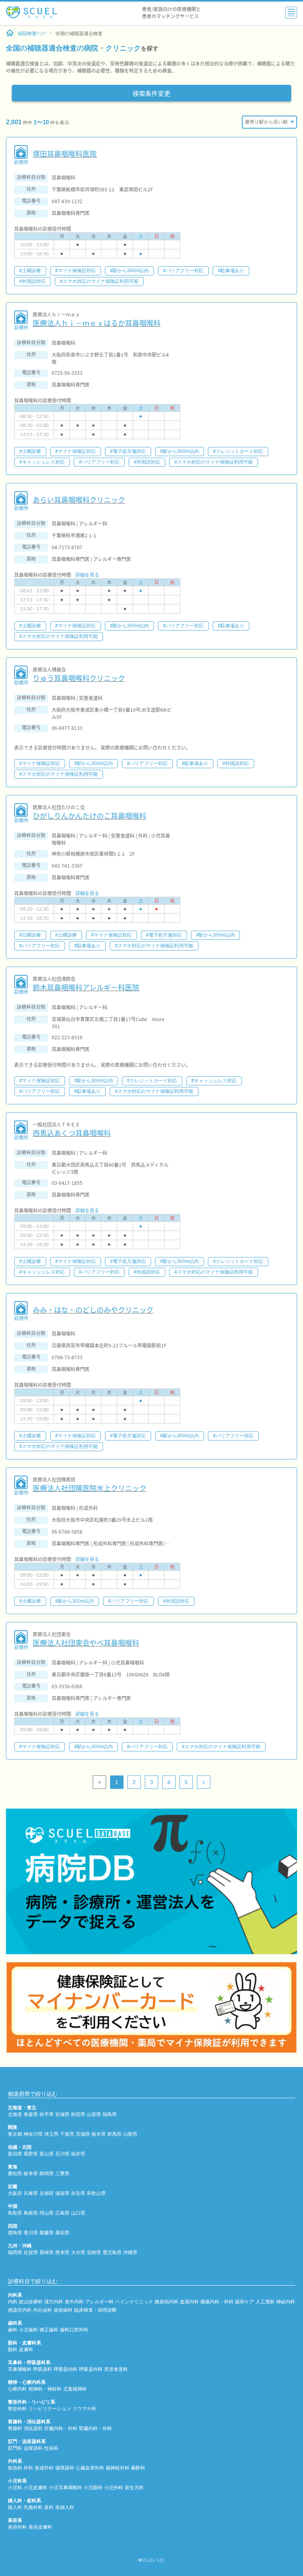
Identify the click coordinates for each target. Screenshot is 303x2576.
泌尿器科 (33, 2448)
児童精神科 (75, 2389)
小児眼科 (93, 2488)
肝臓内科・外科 (61, 2428)
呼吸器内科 (65, 2369)
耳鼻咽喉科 (20, 2369)
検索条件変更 (151, 93)
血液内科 (189, 2302)
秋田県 (78, 2114)
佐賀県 (31, 2252)
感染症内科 (20, 2310)
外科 (28, 2468)
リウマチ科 (84, 2409)
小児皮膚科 (36, 2488)
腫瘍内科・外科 (217, 2302)
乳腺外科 (33, 2507)
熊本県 (62, 2252)
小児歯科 (28, 2330)
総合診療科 (31, 2302)
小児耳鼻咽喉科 (65, 2488)
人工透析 (265, 2302)
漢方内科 (54, 2302)
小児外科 (114, 2488)
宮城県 (62, 2114)
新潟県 (15, 2154)
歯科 (13, 2330)
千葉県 (67, 2134)
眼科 (13, 2350)
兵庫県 (31, 2193)
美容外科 (17, 2527)
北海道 (15, 2114)
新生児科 (134, 2488)
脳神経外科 (118, 2468)
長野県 (31, 2154)
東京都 (15, 2134)
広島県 (62, 2213)
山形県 (94, 2114)
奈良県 (78, 2193)
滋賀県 (62, 2193)
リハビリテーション (50, 2409)
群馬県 (114, 2134)
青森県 (31, 2114)
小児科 (15, 2488)
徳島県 (15, 2233)
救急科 (15, 2468)
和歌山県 (96, 2193)
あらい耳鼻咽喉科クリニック (79, 500)
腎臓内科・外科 (95, 2428)
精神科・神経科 (45, 2389)
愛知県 (15, 2174)
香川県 (31, 2233)
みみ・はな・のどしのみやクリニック (93, 1310)
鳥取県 (15, 2213)
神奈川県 (33, 2134)
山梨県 (130, 2134)
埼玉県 (51, 2134)
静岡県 (47, 2174)
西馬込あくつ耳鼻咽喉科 (72, 1133)
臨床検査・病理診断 (95, 2310)
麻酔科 (138, 2468)
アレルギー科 (99, 2302)
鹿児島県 (112, 2252)
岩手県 (47, 2114)
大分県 (78, 2252)
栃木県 (99, 2134)
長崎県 (47, 2252)
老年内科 (74, 2302)
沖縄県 (130, 2252)
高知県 (62, 2233)
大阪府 (15, 2193)
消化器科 (33, 2428)
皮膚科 (26, 2350)
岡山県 (47, 2213)
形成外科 (44, 2468)
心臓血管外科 (90, 2468)
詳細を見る (87, 575)
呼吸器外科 (91, 2369)
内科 (13, 2302)
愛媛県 (47, 2233)
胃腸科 (15, 2428)
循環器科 (65, 2468)
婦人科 (15, 2507)
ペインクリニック (134, 2302)
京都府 (47, 2193)
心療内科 (17, 2389)
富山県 (47, 2154)
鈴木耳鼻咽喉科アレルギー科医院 (86, 987)
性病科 (51, 2448)
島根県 (31, 2213)
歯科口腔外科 (74, 2330)
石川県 (62, 2154)
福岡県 (15, 2252)
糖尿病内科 (166, 2302)
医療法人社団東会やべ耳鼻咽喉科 (86, 1643)
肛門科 (15, 2448)
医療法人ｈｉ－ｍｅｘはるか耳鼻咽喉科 (97, 323)
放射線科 (63, 2310)
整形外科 (17, 2409)
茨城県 (83, 2134)
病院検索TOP (32, 34)
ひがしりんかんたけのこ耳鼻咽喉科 (90, 816)
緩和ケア (245, 2302)
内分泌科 (43, 2310)
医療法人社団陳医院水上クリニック (90, 1488)
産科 (49, 2507)
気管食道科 (116, 2369)
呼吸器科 (43, 2369)
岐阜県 (31, 2174)
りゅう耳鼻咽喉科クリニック (79, 678)
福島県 (110, 2114)
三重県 (62, 2174)
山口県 (78, 2213)
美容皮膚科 (40, 2527)
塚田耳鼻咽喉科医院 (65, 154)
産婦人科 (65, 2507)
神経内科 (286, 2302)
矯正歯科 (49, 2330)
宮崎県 (94, 2252)
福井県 (78, 2154)
